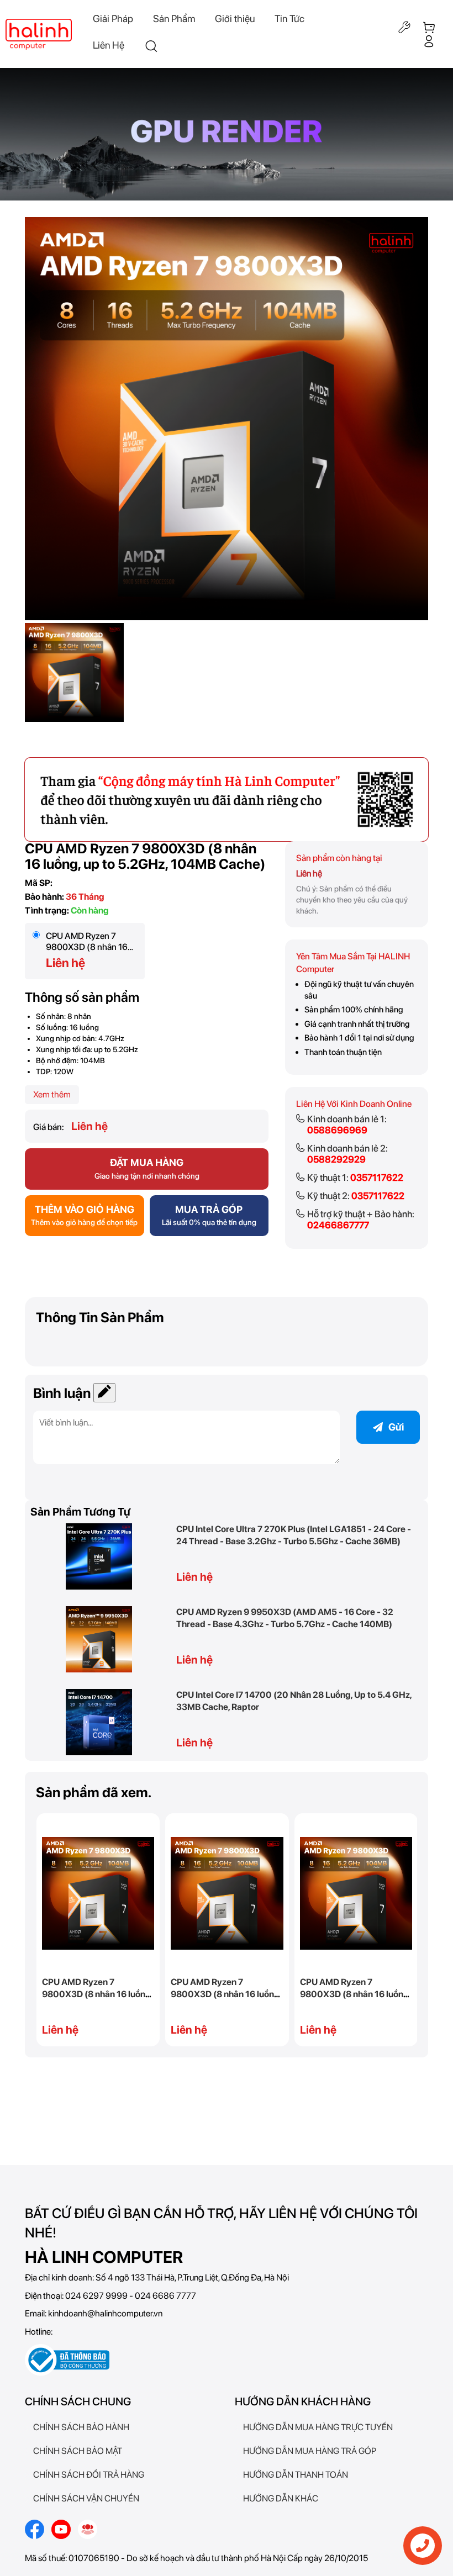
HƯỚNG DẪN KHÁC (281, 2498)
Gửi (396, 1427)
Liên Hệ (109, 45)
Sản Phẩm (174, 19)
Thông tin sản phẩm (100, 1317)
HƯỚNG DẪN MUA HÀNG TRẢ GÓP (310, 2451)
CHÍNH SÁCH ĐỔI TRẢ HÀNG (89, 2475)
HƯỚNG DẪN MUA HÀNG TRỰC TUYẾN (318, 2427)
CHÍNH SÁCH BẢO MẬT (78, 2451)
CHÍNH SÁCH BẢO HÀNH (81, 2427)
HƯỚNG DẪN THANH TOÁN (296, 2475)
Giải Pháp (113, 19)
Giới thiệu (235, 19)
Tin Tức (289, 19)
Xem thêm (52, 1094)
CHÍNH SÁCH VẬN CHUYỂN (86, 2498)
